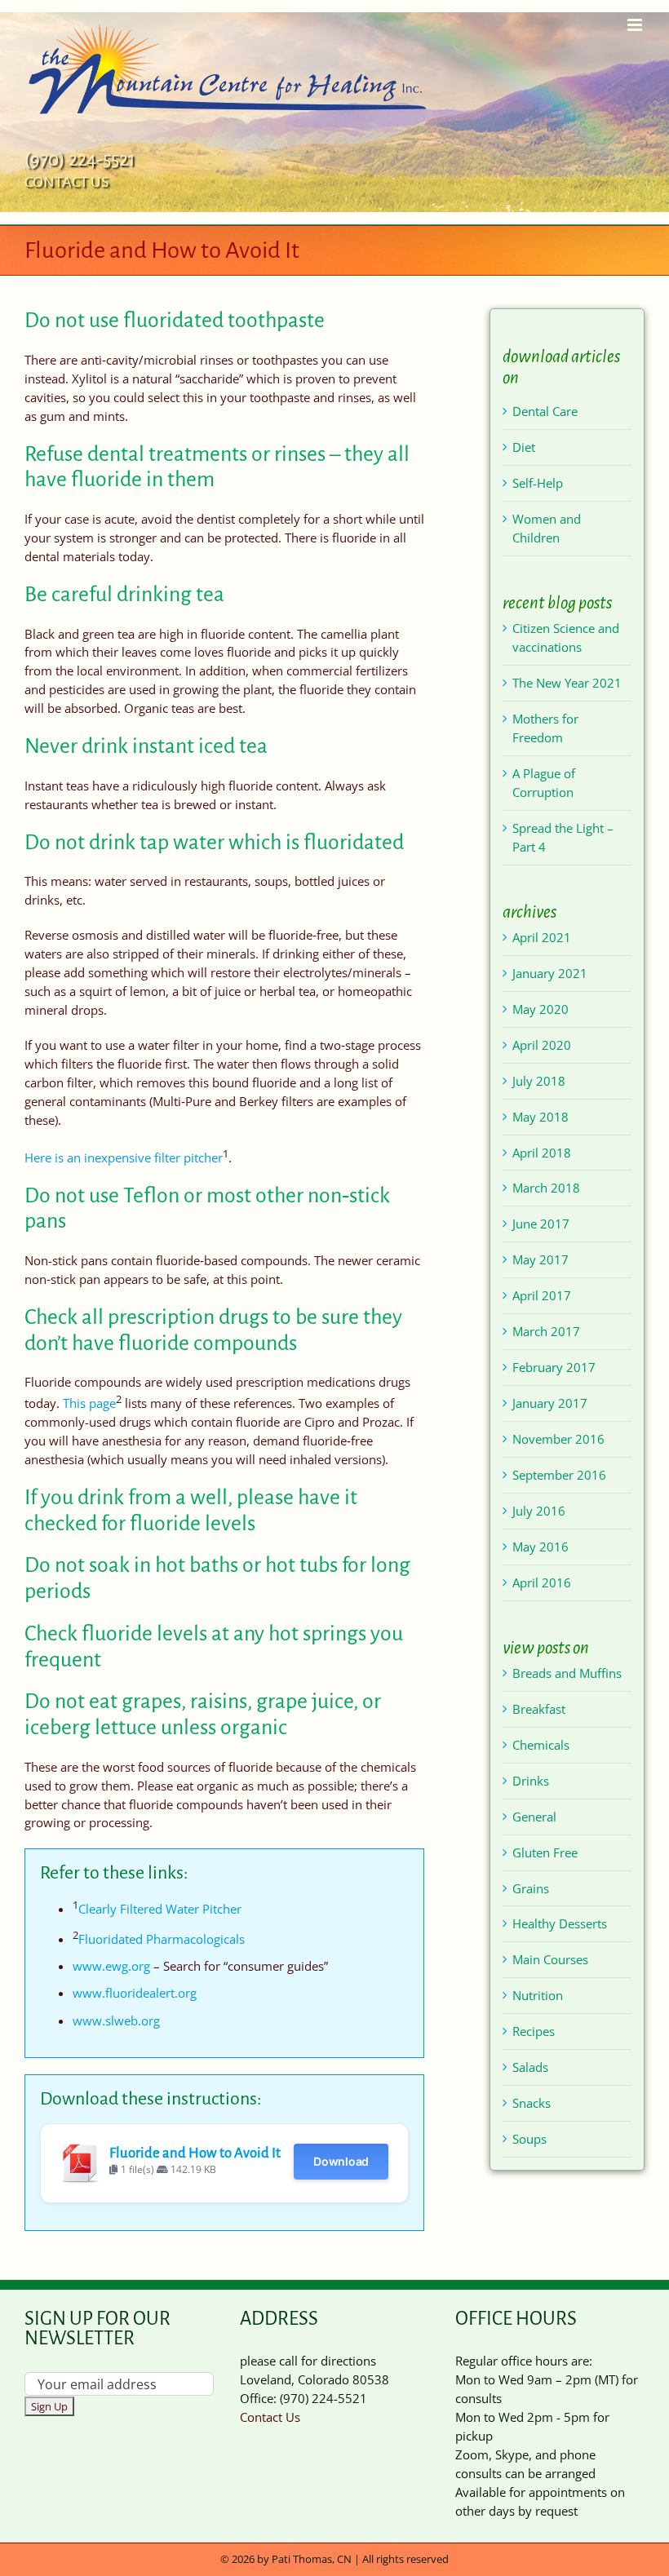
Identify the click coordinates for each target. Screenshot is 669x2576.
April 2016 (542, 1582)
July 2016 (539, 1511)
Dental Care (545, 411)
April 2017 (542, 1295)
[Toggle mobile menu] (636, 25)
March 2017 (546, 1331)
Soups (529, 2139)
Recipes (534, 2031)
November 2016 (558, 1439)
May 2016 (541, 1547)
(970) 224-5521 (80, 159)
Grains (531, 1888)
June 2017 (541, 1224)
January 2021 (550, 973)
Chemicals (541, 1745)
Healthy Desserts (560, 1923)
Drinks (531, 1781)
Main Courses (550, 1959)
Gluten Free (545, 1852)
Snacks (532, 2103)
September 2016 (559, 1475)
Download (341, 2161)
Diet (524, 447)
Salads (530, 2067)
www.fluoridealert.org (135, 1993)
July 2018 (539, 1081)
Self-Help (538, 483)
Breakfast (539, 1709)
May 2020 (541, 1009)
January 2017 (550, 1403)
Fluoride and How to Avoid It (195, 2153)
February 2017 (554, 1367)
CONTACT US (66, 182)
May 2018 (541, 1117)
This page (89, 1403)
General (534, 1817)
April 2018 (542, 1153)
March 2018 (546, 1188)
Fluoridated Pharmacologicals (162, 1939)
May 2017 (541, 1259)
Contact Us (270, 2417)
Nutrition (538, 1995)
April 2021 (542, 937)
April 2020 (542, 1045)
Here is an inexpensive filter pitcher (124, 1157)
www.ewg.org (111, 1966)
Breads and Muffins (567, 1673)
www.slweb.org (116, 2021)
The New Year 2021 (567, 683)
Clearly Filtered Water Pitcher (160, 1909)
